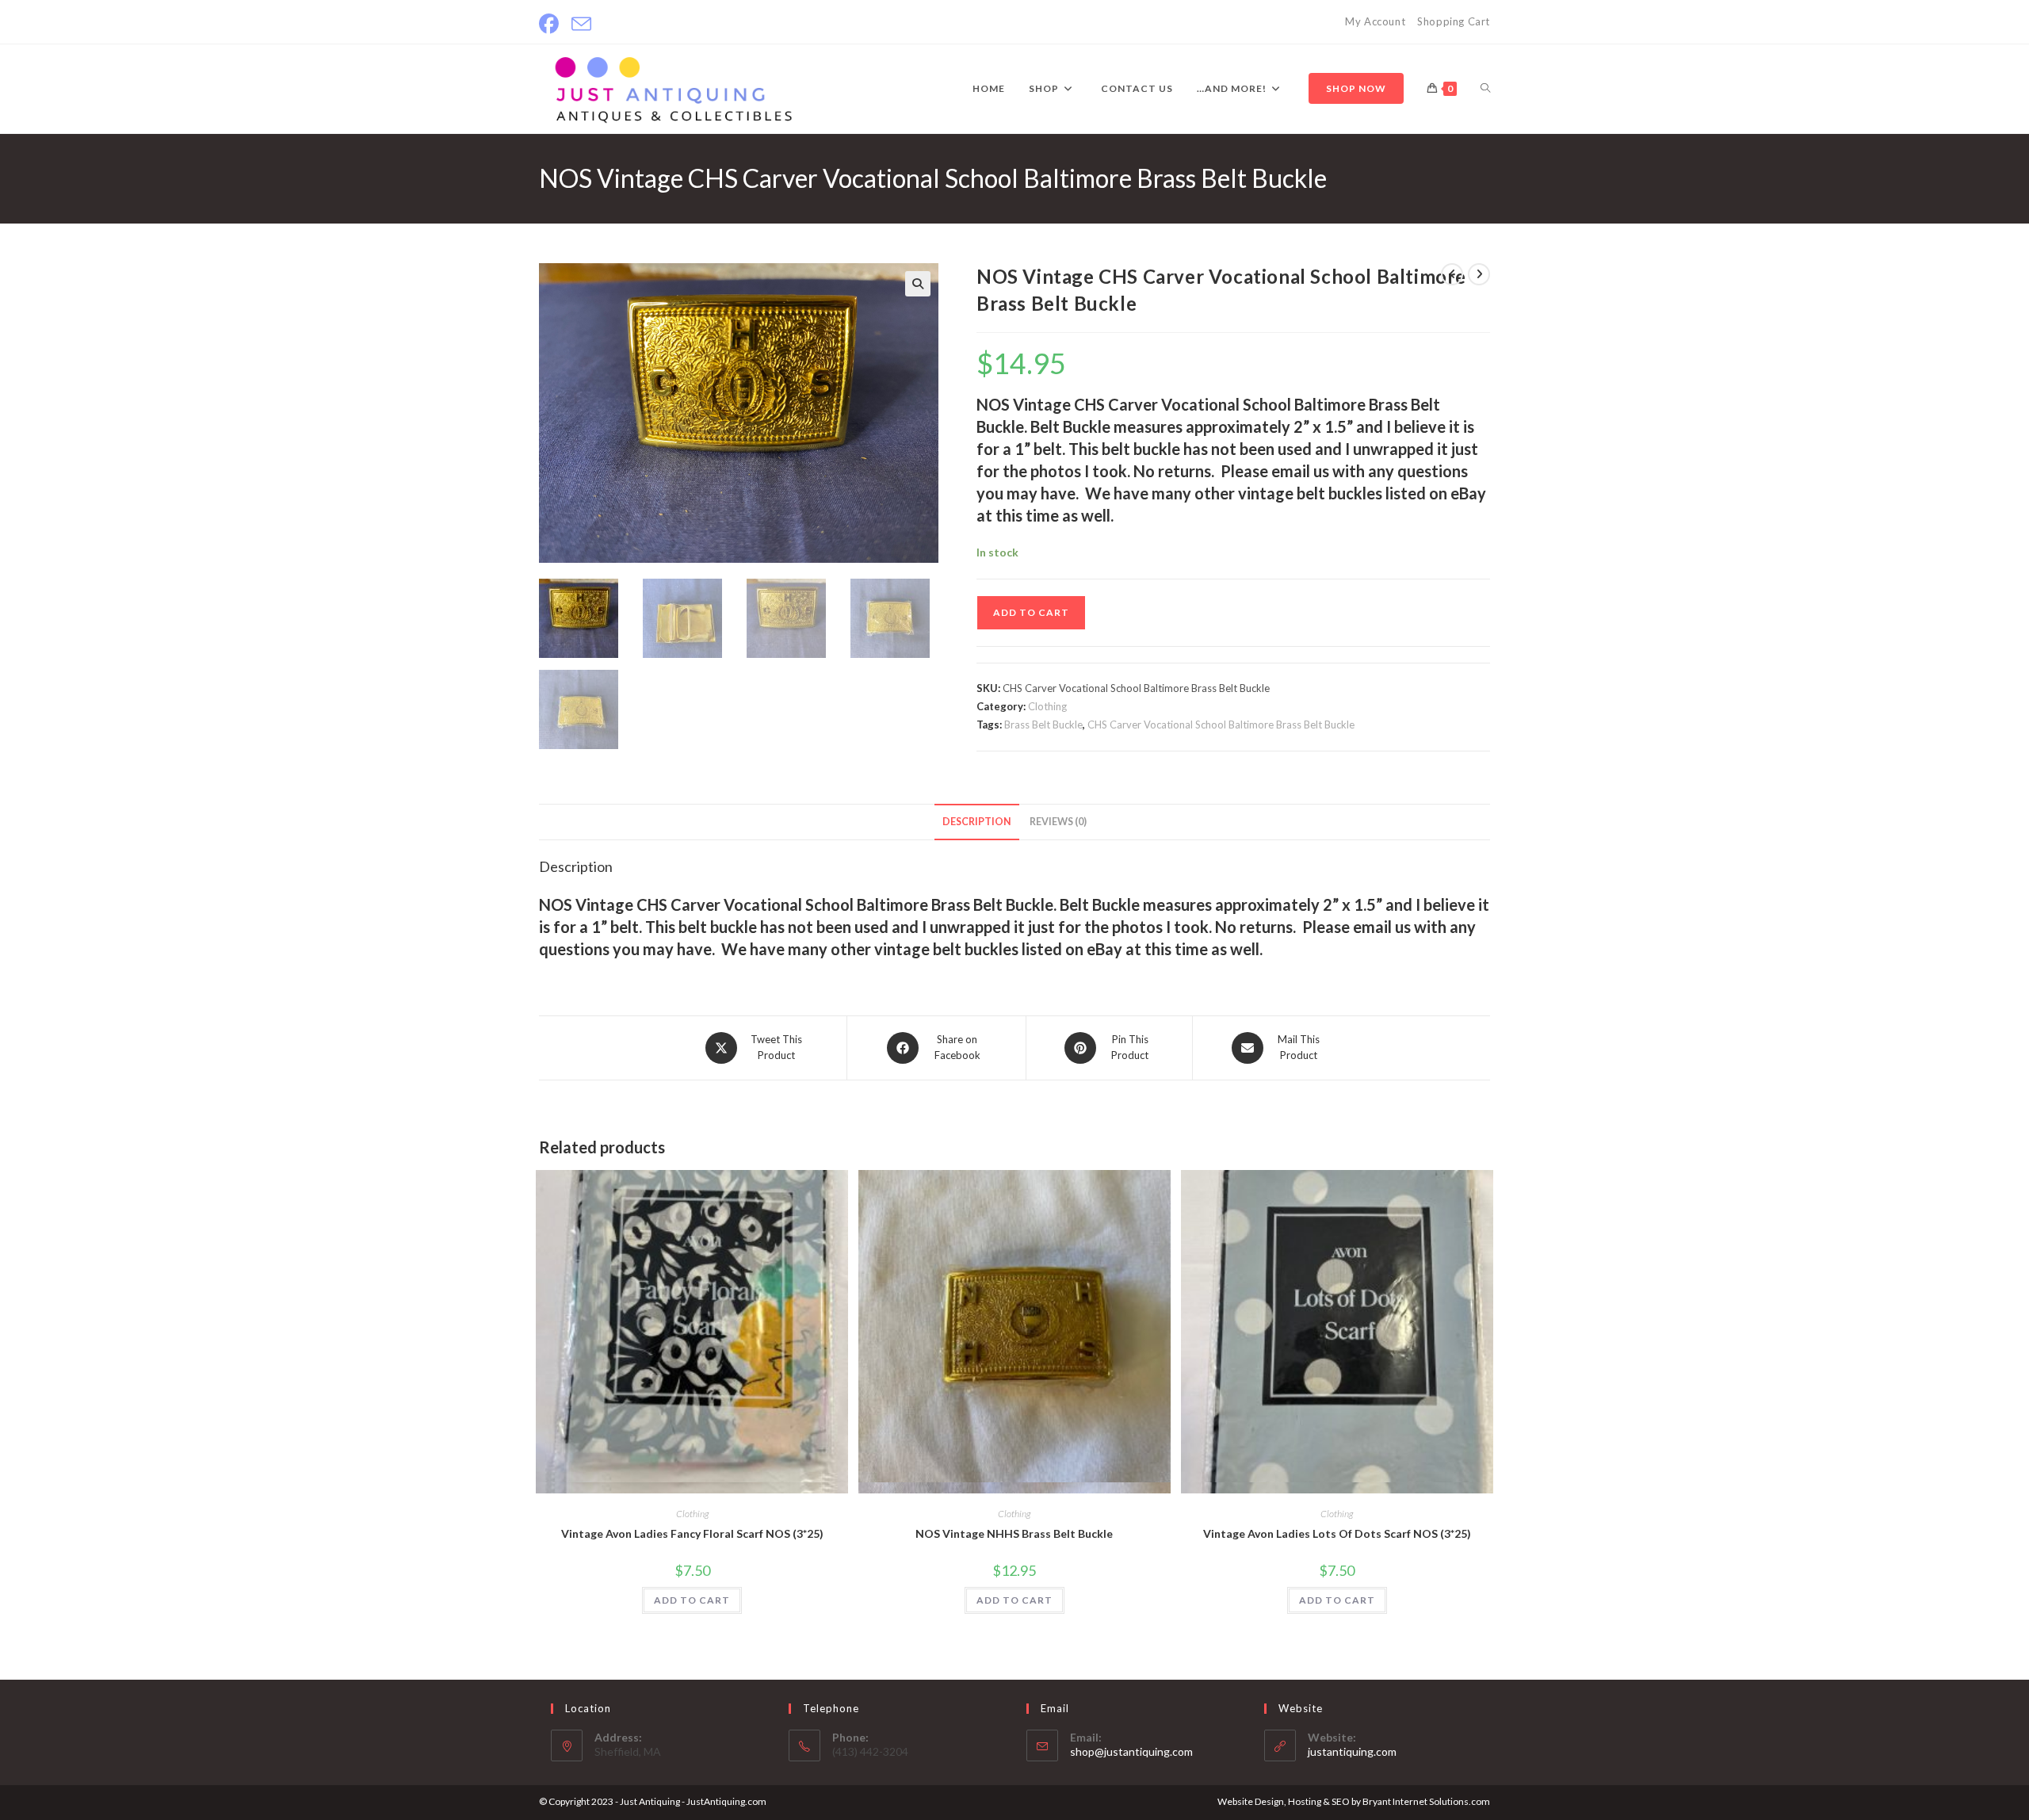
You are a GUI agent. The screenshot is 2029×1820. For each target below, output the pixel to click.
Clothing (1047, 706)
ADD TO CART (1031, 612)
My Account (1375, 21)
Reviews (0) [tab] (1058, 822)
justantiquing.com (1352, 1751)
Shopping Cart (1454, 21)
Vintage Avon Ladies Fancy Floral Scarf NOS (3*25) (692, 1533)
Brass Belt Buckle (1043, 725)
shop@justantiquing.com (1131, 1751)
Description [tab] (977, 822)
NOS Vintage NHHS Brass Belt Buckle (1014, 1533)
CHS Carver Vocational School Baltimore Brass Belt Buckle (1221, 725)
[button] (918, 284)
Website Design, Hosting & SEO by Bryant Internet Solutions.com (1354, 1801)
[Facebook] (552, 24)
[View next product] (1479, 274)
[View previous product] (1452, 274)
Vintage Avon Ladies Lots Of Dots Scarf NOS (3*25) (1337, 1533)
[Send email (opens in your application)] (581, 24)
